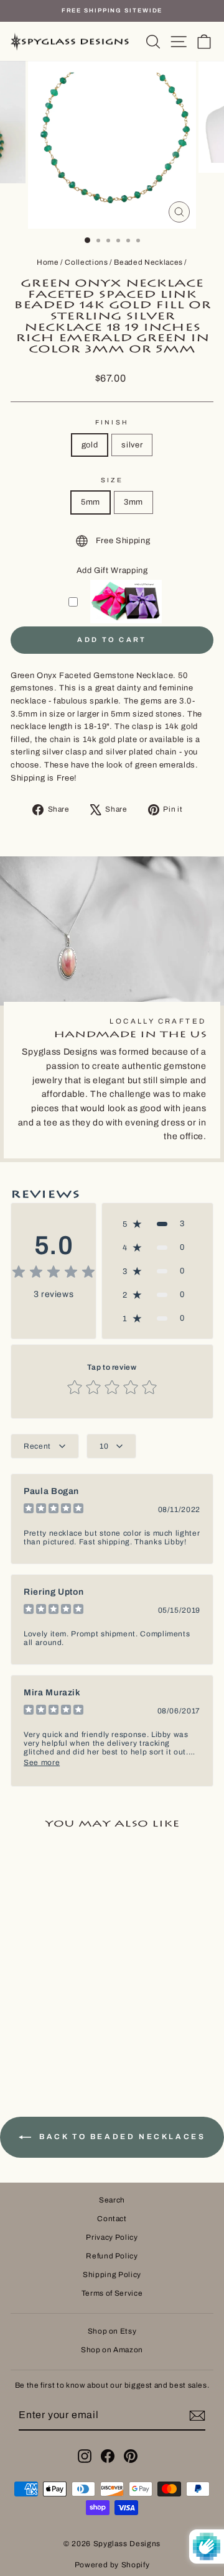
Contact (112, 2219)
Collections (86, 262)
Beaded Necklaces (148, 262)
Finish (112, 422)
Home (48, 262)
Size (112, 480)
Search (112, 2200)
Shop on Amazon (112, 2350)
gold (90, 445)
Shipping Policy (112, 2275)
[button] (157, 1224)
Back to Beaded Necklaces (121, 2137)
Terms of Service (112, 2293)
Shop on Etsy (112, 2331)
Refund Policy (112, 2256)
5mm (91, 502)
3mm (133, 502)
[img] (54, 1274)
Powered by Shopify (112, 2565)
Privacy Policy (112, 2237)
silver (132, 445)
